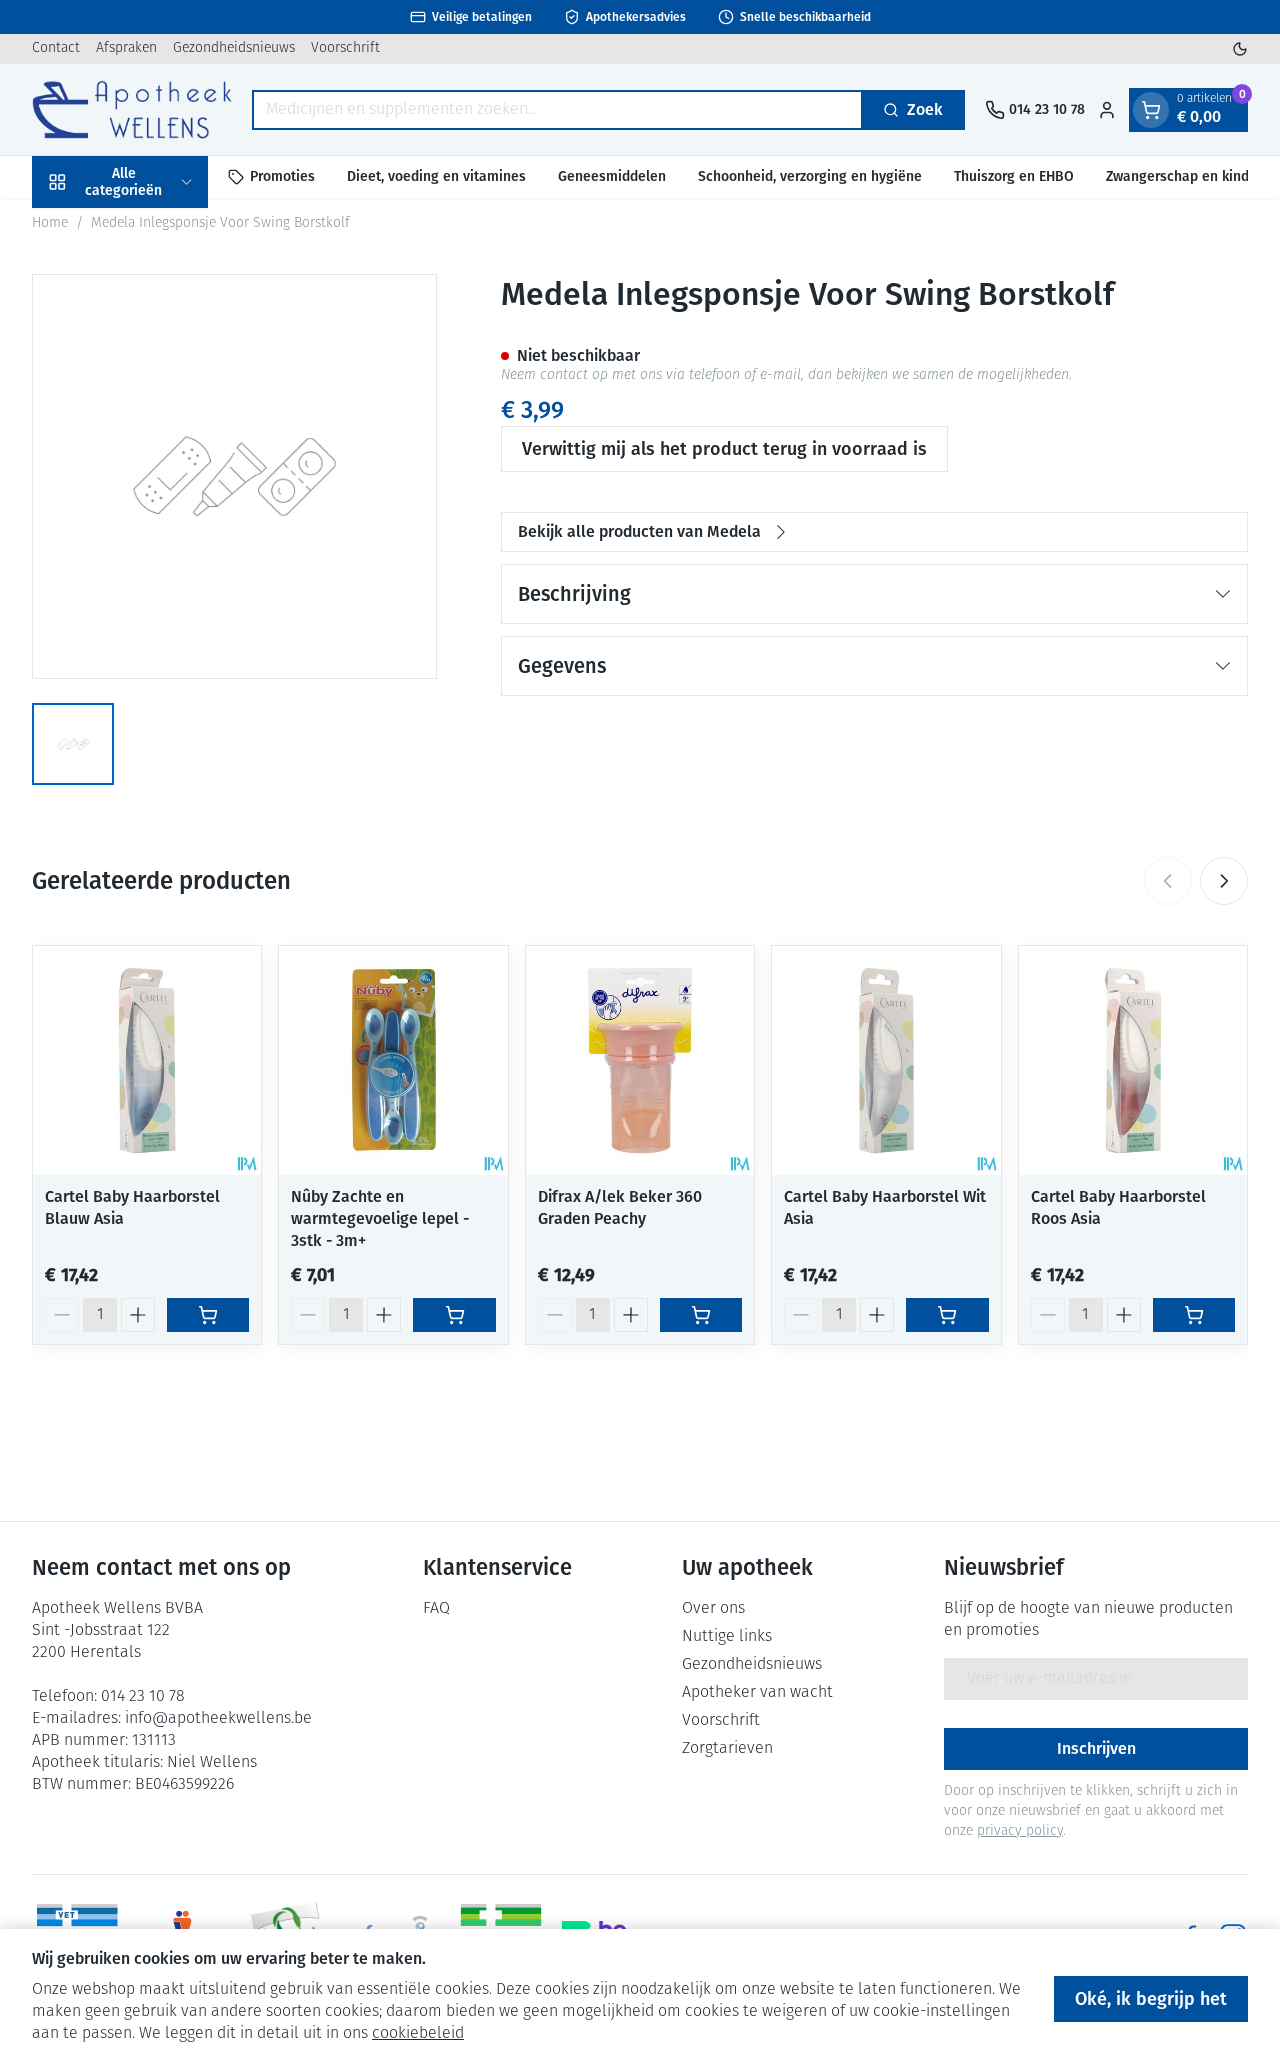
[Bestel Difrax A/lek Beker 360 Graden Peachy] (701, 1315)
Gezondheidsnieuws (234, 48)
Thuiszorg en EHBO (1014, 176)
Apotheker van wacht (757, 1693)
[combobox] (557, 110)
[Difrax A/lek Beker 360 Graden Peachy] (640, 1060)
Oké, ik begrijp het (1151, 1999)
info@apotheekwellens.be (218, 1719)
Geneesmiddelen (612, 176)
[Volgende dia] (1224, 881)
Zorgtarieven (727, 1749)
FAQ (436, 1609)
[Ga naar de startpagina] (132, 109)
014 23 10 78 (143, 1697)
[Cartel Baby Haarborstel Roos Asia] (1133, 1060)
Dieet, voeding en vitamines (436, 176)
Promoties (282, 176)
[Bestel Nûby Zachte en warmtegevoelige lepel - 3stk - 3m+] (454, 1315)
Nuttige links (727, 1637)
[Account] (1107, 110)
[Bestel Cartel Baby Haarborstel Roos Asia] (1194, 1315)
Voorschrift (345, 48)
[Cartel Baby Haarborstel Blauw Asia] (147, 1060)
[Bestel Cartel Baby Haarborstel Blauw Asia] (208, 1315)
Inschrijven (1096, 1748)
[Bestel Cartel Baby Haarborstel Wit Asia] (947, 1315)
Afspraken (126, 48)
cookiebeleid (418, 2034)
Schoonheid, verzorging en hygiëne (810, 176)
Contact (56, 48)
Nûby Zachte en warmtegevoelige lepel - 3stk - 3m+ (380, 1218)
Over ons (713, 1609)
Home (50, 223)
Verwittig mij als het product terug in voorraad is (724, 449)
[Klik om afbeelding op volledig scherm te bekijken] (234, 476)
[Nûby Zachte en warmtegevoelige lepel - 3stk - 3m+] (393, 1060)
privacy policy (1020, 1831)
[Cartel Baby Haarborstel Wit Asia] (886, 1060)
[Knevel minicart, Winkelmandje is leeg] (1151, 110)
